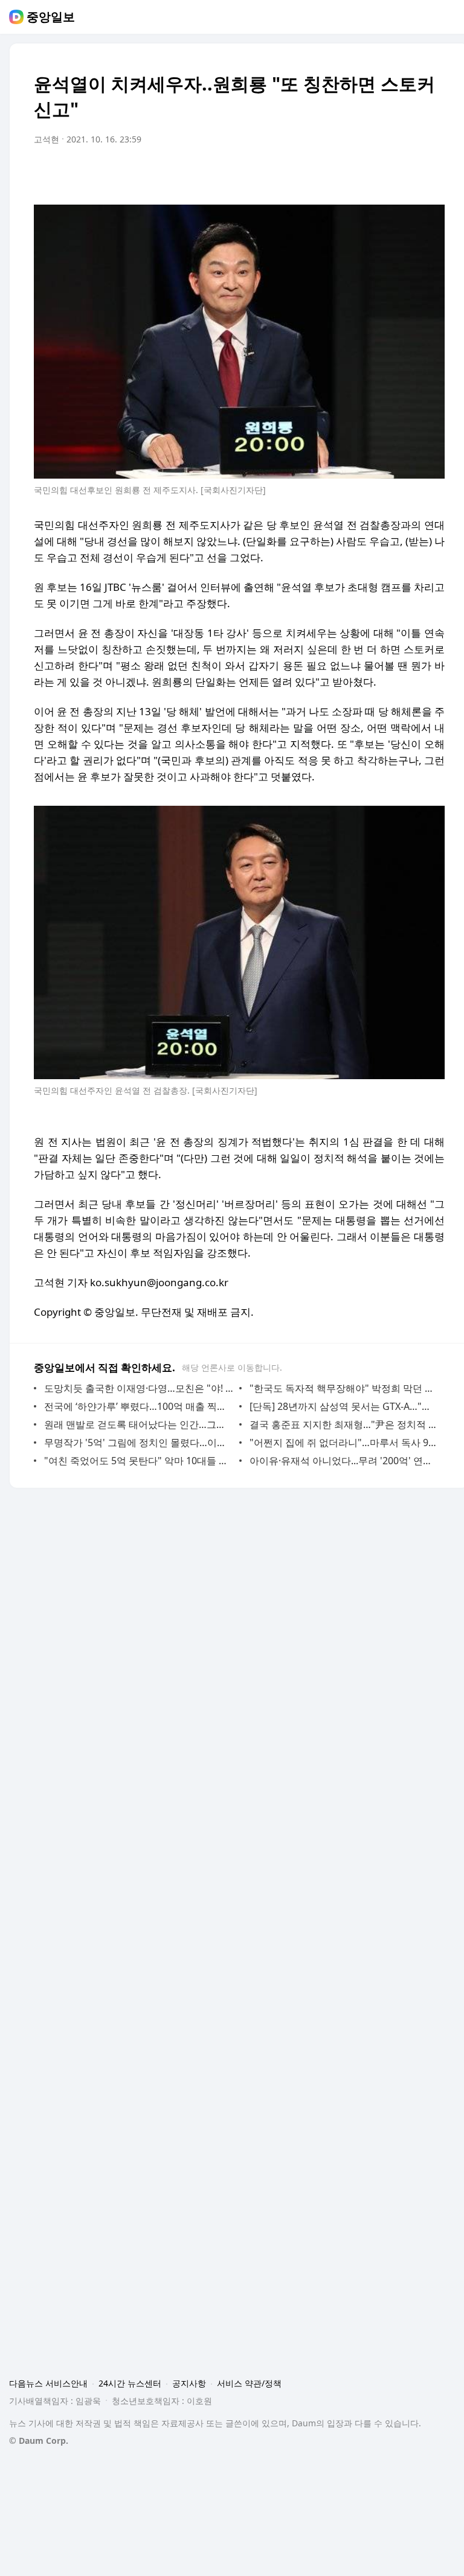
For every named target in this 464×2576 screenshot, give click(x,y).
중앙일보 (51, 17)
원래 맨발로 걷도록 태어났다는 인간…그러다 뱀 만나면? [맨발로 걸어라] (139, 1424)
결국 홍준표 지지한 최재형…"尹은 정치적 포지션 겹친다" (344, 1424)
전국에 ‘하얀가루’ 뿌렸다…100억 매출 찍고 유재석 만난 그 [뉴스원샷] (139, 1406)
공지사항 (189, 2383)
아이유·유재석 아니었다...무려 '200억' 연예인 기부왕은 (344, 1461)
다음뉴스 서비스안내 (48, 2383)
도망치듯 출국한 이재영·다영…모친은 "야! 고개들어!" (139, 1388)
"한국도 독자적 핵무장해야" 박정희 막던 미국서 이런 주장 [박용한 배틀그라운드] (344, 1388)
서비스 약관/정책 (249, 2383)
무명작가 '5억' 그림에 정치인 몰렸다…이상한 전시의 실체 (139, 1443)
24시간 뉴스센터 (130, 2383)
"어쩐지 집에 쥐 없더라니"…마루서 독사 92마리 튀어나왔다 (344, 1443)
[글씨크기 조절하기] (408, 173)
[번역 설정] (384, 173)
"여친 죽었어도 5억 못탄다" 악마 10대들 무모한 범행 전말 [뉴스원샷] (139, 1461)
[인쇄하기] (433, 173)
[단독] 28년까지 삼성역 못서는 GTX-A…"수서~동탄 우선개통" (344, 1406)
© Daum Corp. (39, 2441)
